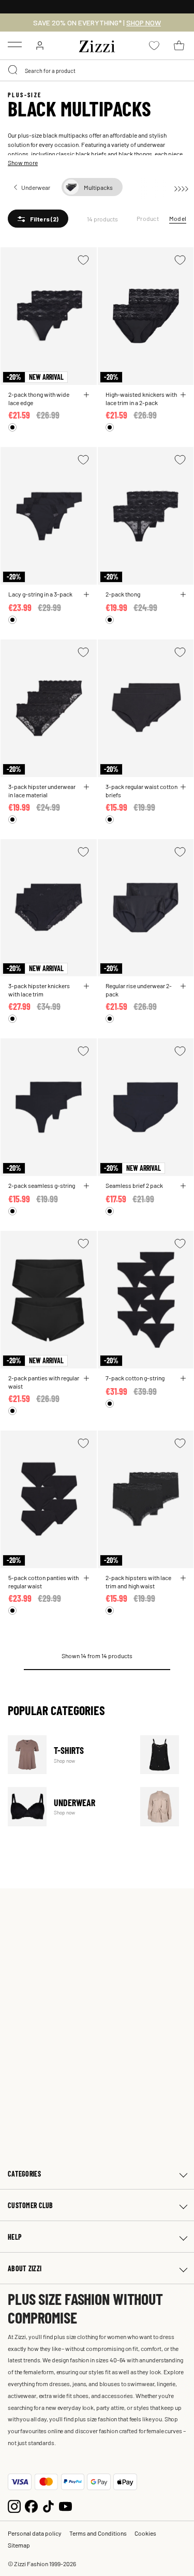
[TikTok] (48, 2505)
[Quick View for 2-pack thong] (183, 594)
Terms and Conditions (98, 2533)
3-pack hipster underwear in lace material (42, 791)
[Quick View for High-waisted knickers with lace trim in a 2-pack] (183, 395)
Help (15, 2237)
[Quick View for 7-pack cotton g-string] (183, 1378)
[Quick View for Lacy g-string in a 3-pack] (86, 594)
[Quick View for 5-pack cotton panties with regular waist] (86, 1578)
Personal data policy (35, 2533)
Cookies (145, 2533)
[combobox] (97, 70)
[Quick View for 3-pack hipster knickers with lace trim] (86, 986)
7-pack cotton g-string (135, 1378)
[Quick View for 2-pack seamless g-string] (86, 1186)
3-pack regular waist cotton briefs (141, 791)
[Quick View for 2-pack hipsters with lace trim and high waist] (183, 1578)
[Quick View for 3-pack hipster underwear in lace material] (86, 787)
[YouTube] (65, 2505)
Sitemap (19, 2545)
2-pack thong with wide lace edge (39, 398)
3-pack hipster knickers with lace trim (39, 990)
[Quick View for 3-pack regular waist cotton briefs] (183, 787)
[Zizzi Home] (97, 44)
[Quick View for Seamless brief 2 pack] (183, 1186)
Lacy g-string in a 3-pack (40, 594)
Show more (23, 162)
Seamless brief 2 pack (134, 1185)
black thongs (135, 154)
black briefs (91, 154)
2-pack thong (123, 594)
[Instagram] (14, 2505)
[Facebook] (31, 2505)
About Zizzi (25, 2268)
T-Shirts (68, 1755)
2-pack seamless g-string (42, 1185)
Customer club (31, 2205)
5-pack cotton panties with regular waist (43, 1582)
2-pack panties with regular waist (44, 1382)
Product (148, 218)
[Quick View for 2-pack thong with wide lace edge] (86, 395)
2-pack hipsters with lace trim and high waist (138, 1582)
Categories (24, 2174)
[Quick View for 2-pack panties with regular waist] (86, 1378)
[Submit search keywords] (13, 70)
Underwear (68, 1806)
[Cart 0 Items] (179, 46)
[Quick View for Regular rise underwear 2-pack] (183, 986)
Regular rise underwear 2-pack (139, 990)
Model (178, 218)
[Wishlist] (83, 260)
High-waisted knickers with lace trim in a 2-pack (141, 398)
